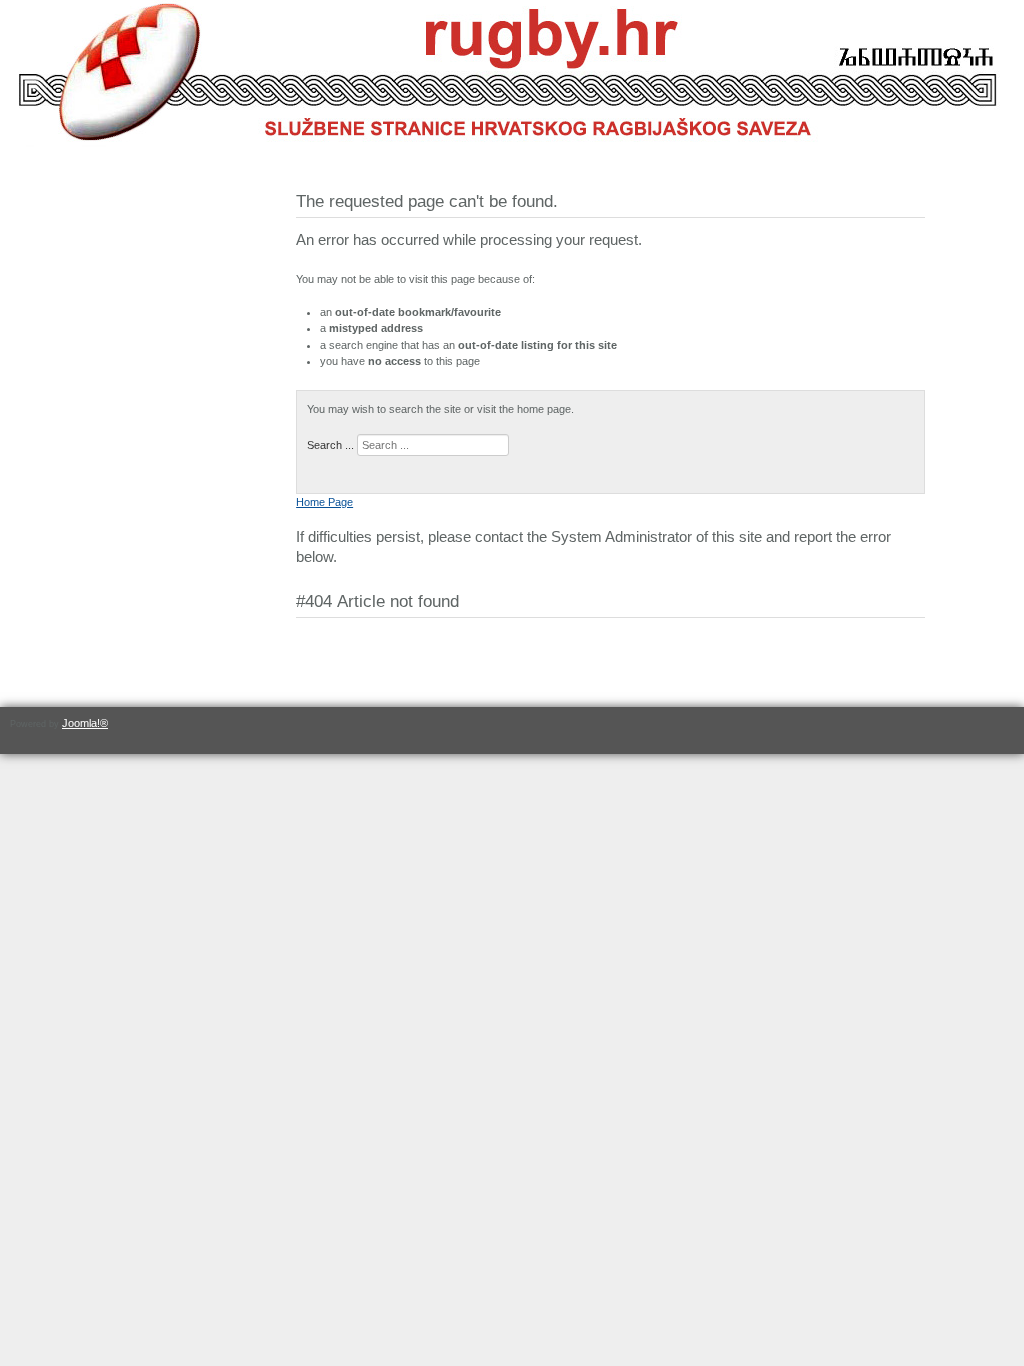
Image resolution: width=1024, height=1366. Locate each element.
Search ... (330, 445)
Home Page (324, 502)
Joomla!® (85, 723)
